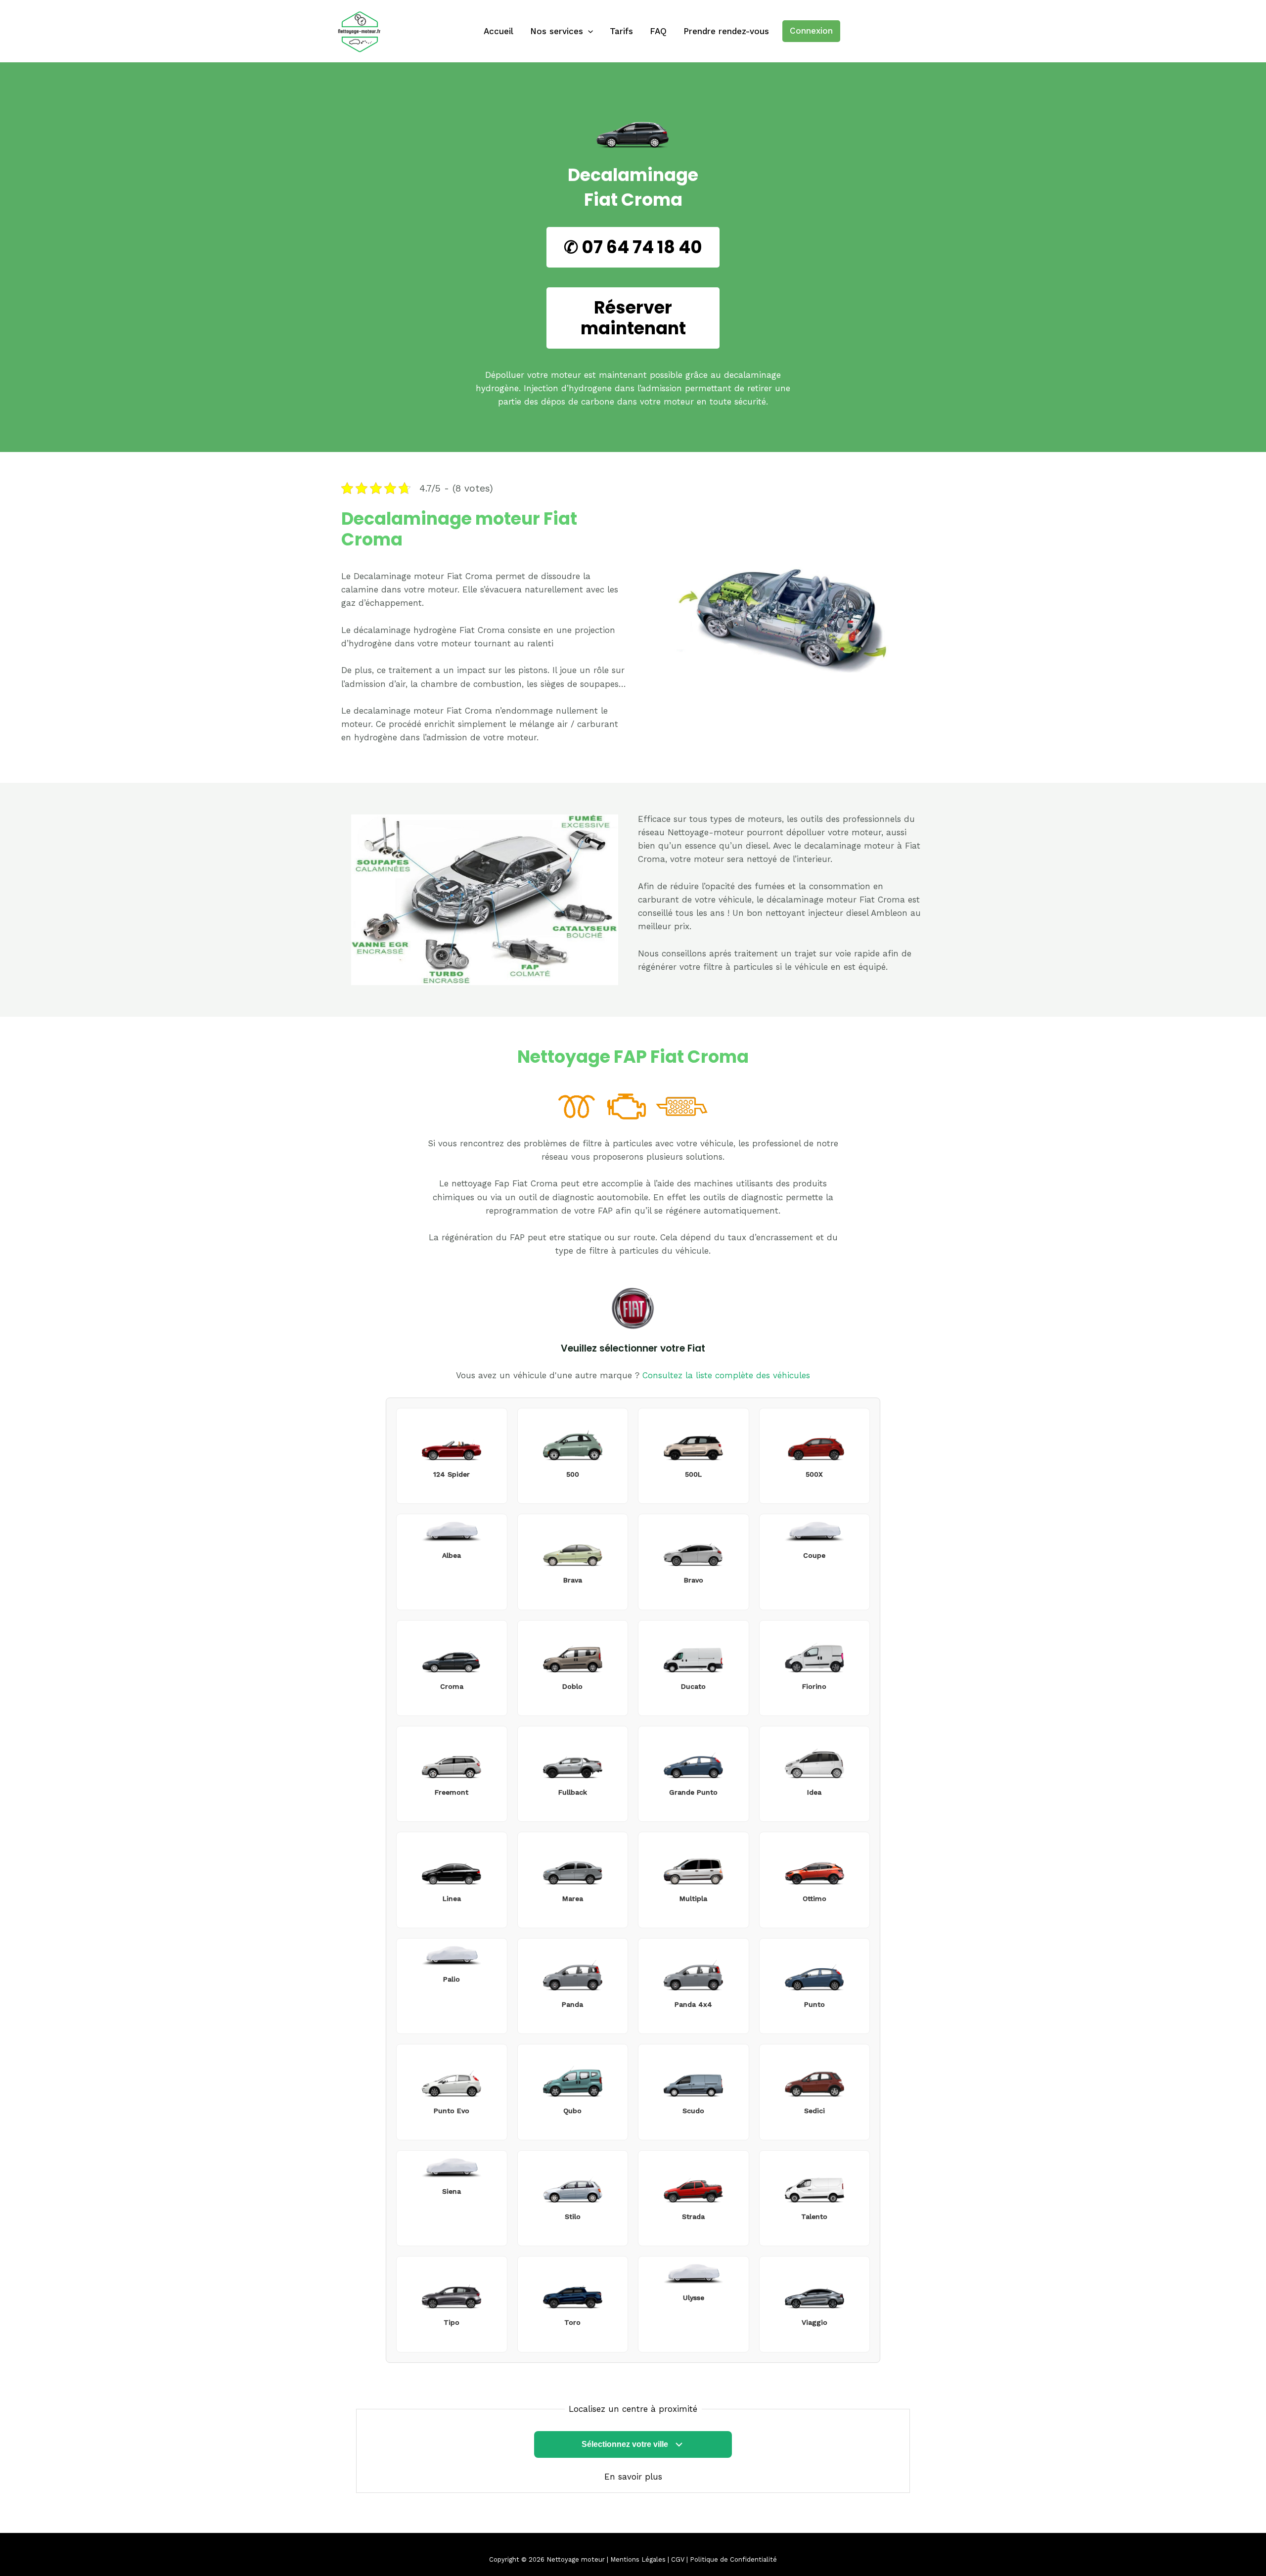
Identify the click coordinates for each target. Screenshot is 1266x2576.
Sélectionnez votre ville (625, 2444)
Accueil (498, 31)
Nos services (557, 31)
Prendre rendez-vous (726, 31)
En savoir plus (633, 2477)
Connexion (811, 31)
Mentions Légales (638, 2559)
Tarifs (621, 31)
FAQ (658, 31)
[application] (588, 31)
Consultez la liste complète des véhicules (726, 1375)
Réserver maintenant (633, 318)
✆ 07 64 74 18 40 (633, 247)
